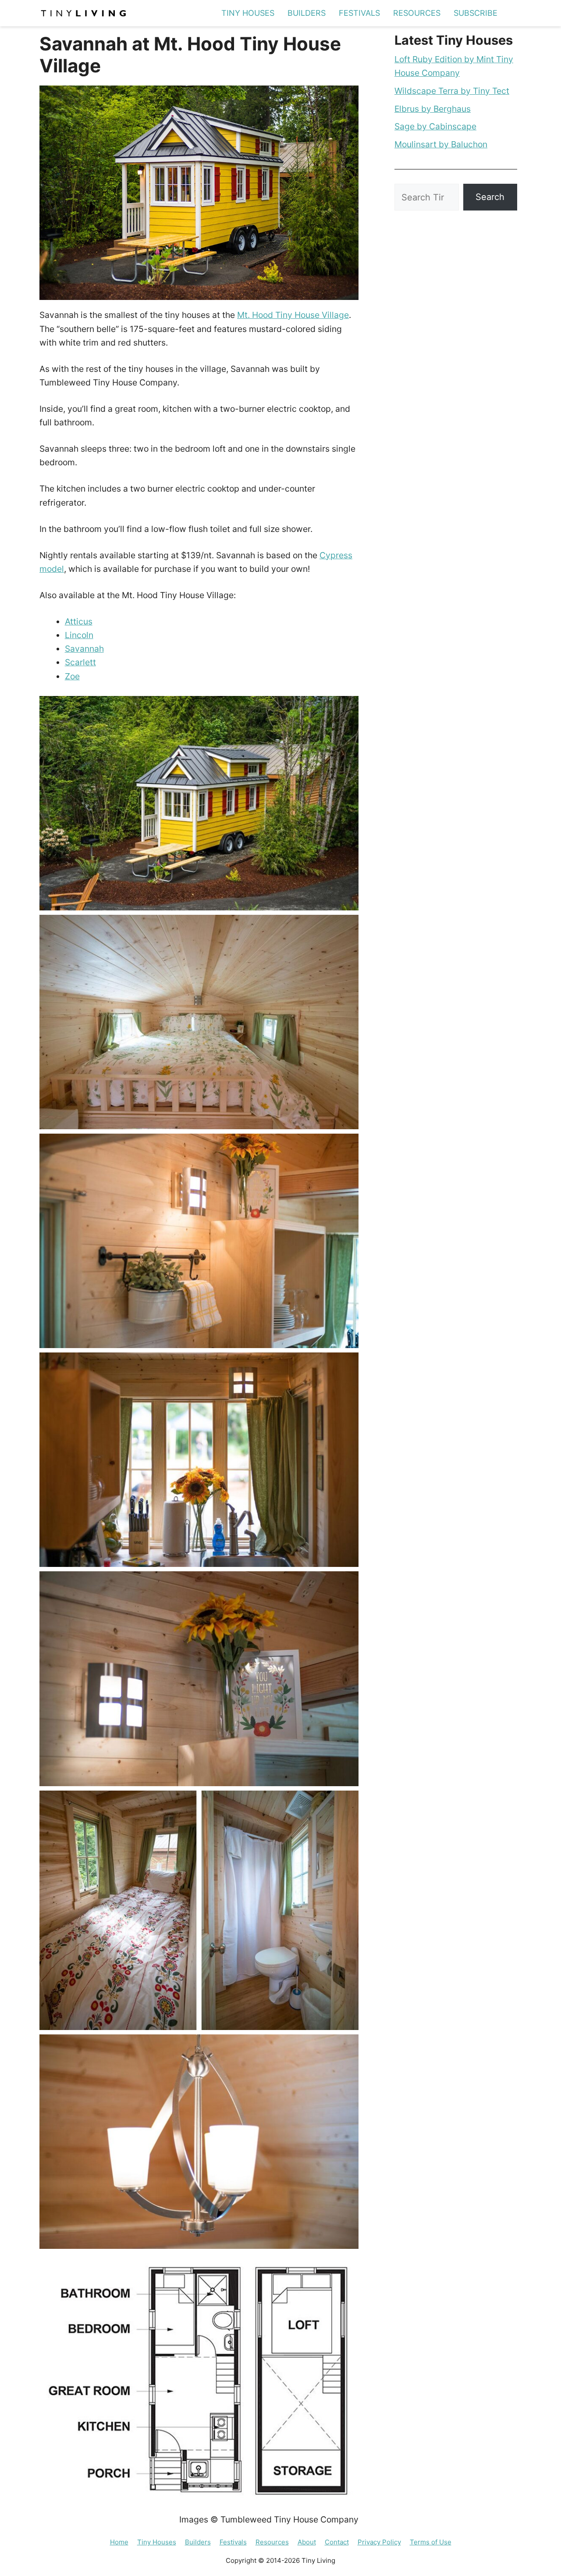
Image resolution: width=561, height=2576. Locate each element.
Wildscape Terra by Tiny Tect (452, 91)
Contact (337, 2542)
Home (119, 2542)
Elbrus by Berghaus (433, 109)
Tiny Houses (248, 13)
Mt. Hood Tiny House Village (293, 315)
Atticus (79, 621)
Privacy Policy (379, 2542)
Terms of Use (431, 2542)
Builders (307, 13)
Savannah (84, 649)
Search (490, 197)
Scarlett (80, 662)
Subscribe (476, 13)
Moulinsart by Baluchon (441, 144)
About (307, 2542)
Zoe (72, 676)
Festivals (359, 13)
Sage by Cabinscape (435, 126)
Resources (417, 13)
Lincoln (79, 635)
